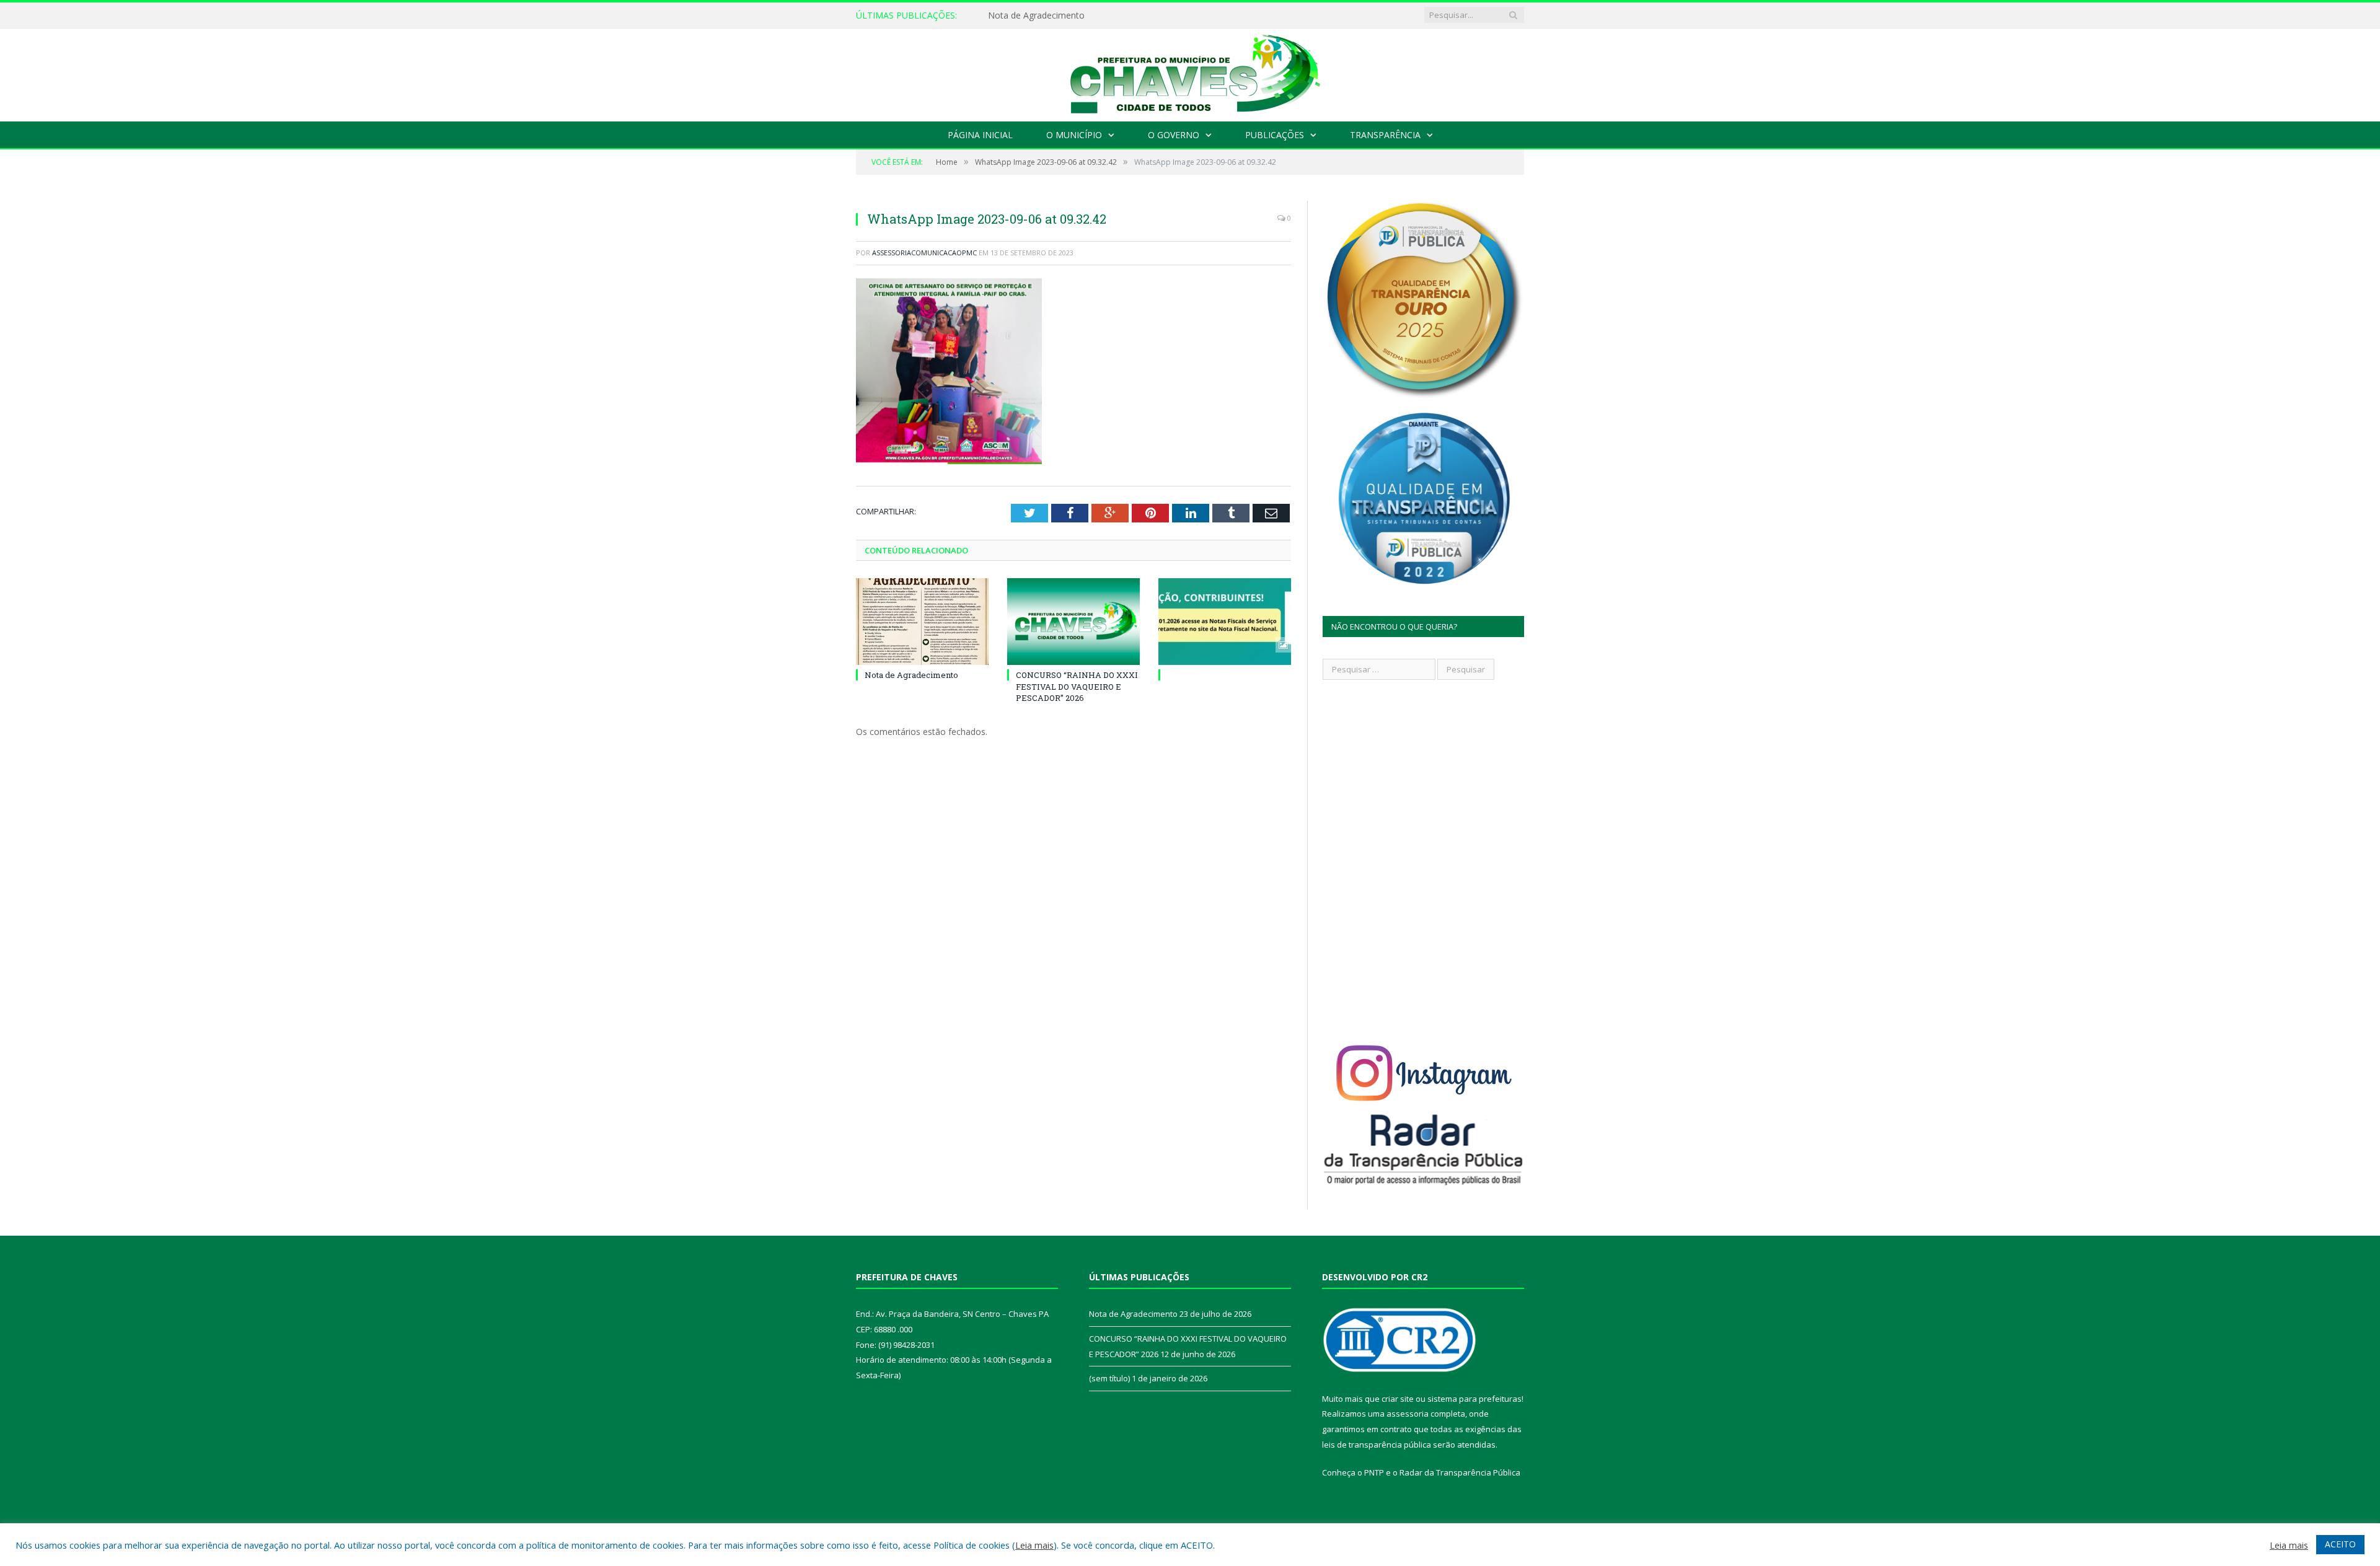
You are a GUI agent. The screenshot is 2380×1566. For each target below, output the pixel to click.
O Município (1074, 135)
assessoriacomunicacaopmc (924, 253)
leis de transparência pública (1377, 1445)
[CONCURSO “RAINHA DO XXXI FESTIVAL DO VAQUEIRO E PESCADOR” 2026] (1073, 622)
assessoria (1408, 1414)
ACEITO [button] (2340, 1544)
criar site (1398, 1399)
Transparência (1385, 135)
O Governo (1174, 135)
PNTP (1374, 1472)
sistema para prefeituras (1474, 1399)
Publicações (1275, 135)
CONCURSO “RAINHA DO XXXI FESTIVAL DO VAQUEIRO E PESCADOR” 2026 (1130, 15)
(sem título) (1109, 1378)
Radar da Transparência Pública (1460, 1472)
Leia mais (1034, 1545)
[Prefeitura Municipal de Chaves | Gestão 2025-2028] (1190, 72)
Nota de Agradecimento (911, 675)
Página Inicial (980, 135)
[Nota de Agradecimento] (922, 622)
